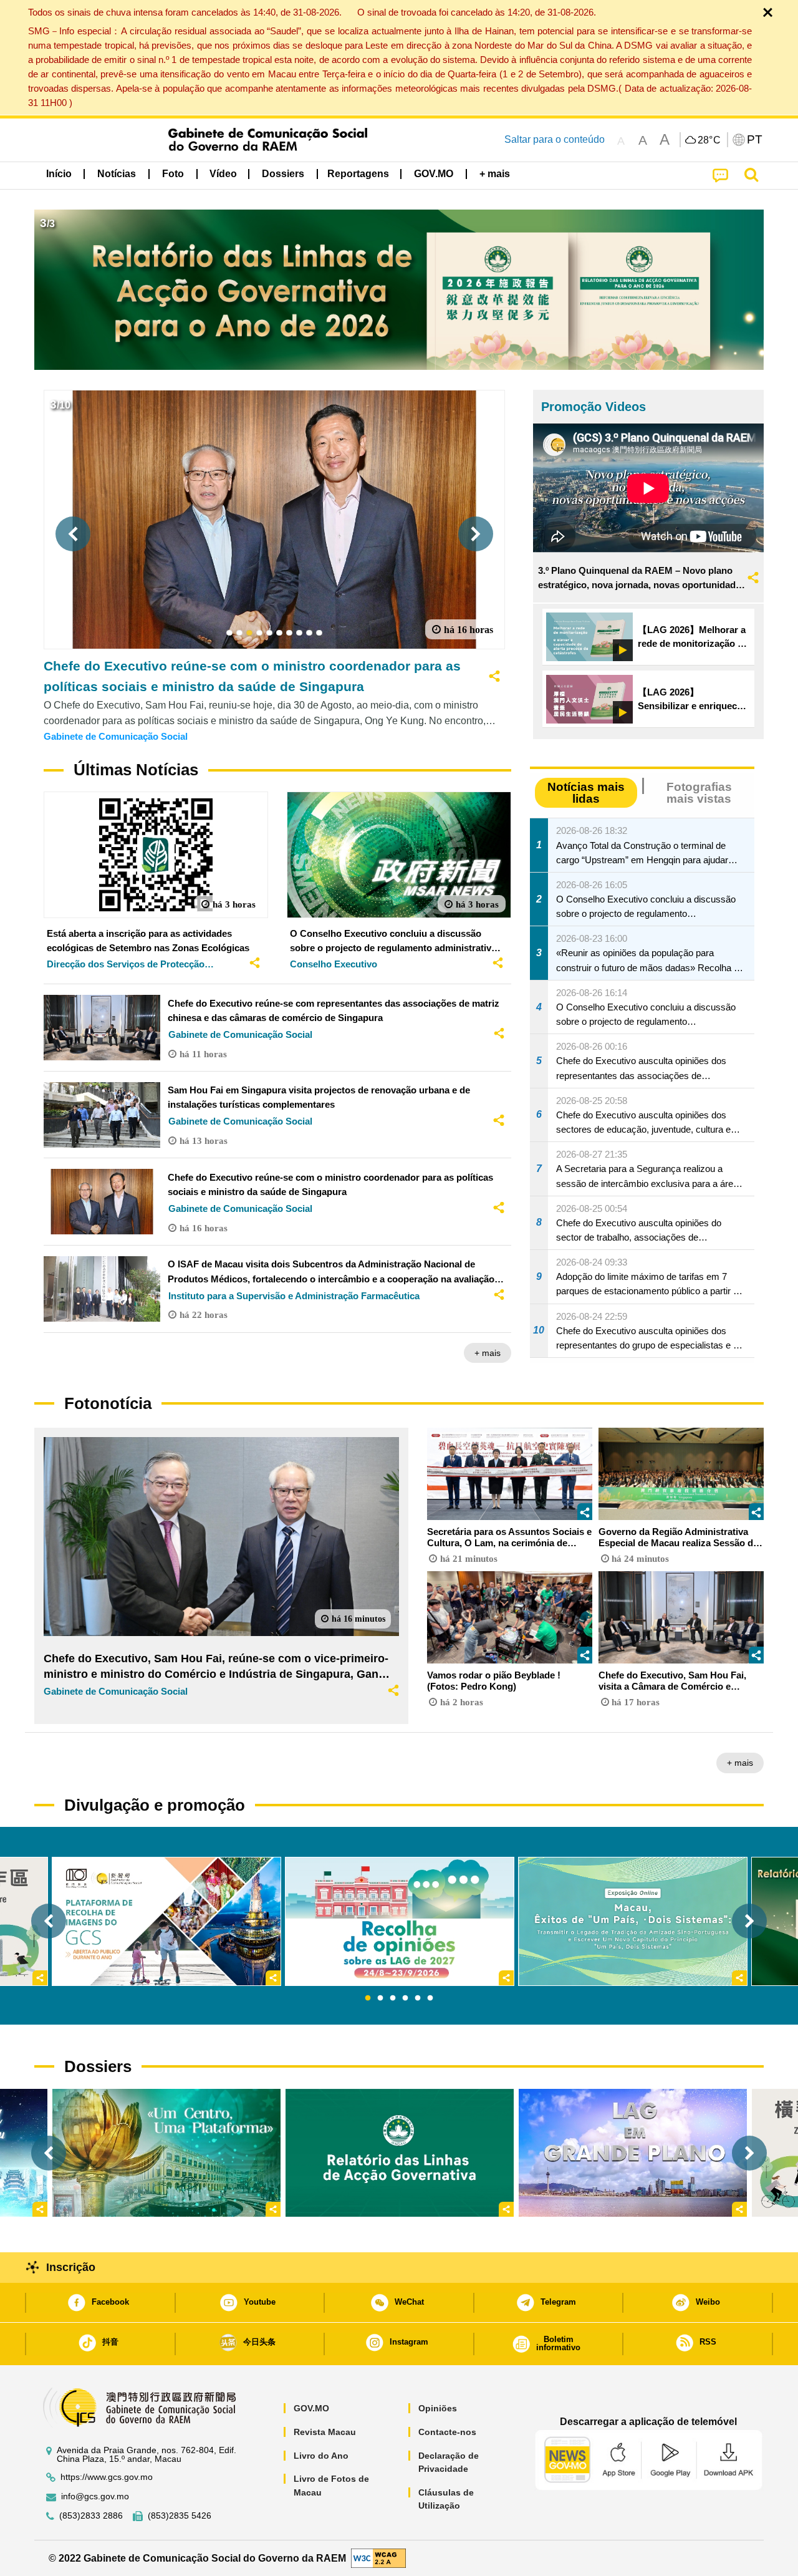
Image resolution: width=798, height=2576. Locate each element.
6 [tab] (430, 1998)
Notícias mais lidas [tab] (586, 793)
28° (709, 140)
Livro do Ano (321, 2456)
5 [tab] (418, 1998)
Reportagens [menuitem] (358, 174)
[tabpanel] (400, 1921)
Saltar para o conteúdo (555, 139)
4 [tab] (405, 1998)
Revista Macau (325, 2432)
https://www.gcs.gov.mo (107, 2477)
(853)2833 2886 (91, 2516)
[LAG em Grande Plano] (633, 2153)
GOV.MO (311, 2408)
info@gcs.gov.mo (95, 2496)
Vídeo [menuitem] (223, 174)
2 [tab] (380, 1998)
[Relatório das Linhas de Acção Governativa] (400, 2153)
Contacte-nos (447, 2432)
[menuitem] (117, 174)
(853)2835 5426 (180, 2516)
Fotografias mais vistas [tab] (699, 793)
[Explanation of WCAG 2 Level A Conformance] (378, 2558)
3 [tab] (393, 1998)
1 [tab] (368, 1998)
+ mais (488, 1353)
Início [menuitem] (59, 174)
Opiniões (438, 2408)
